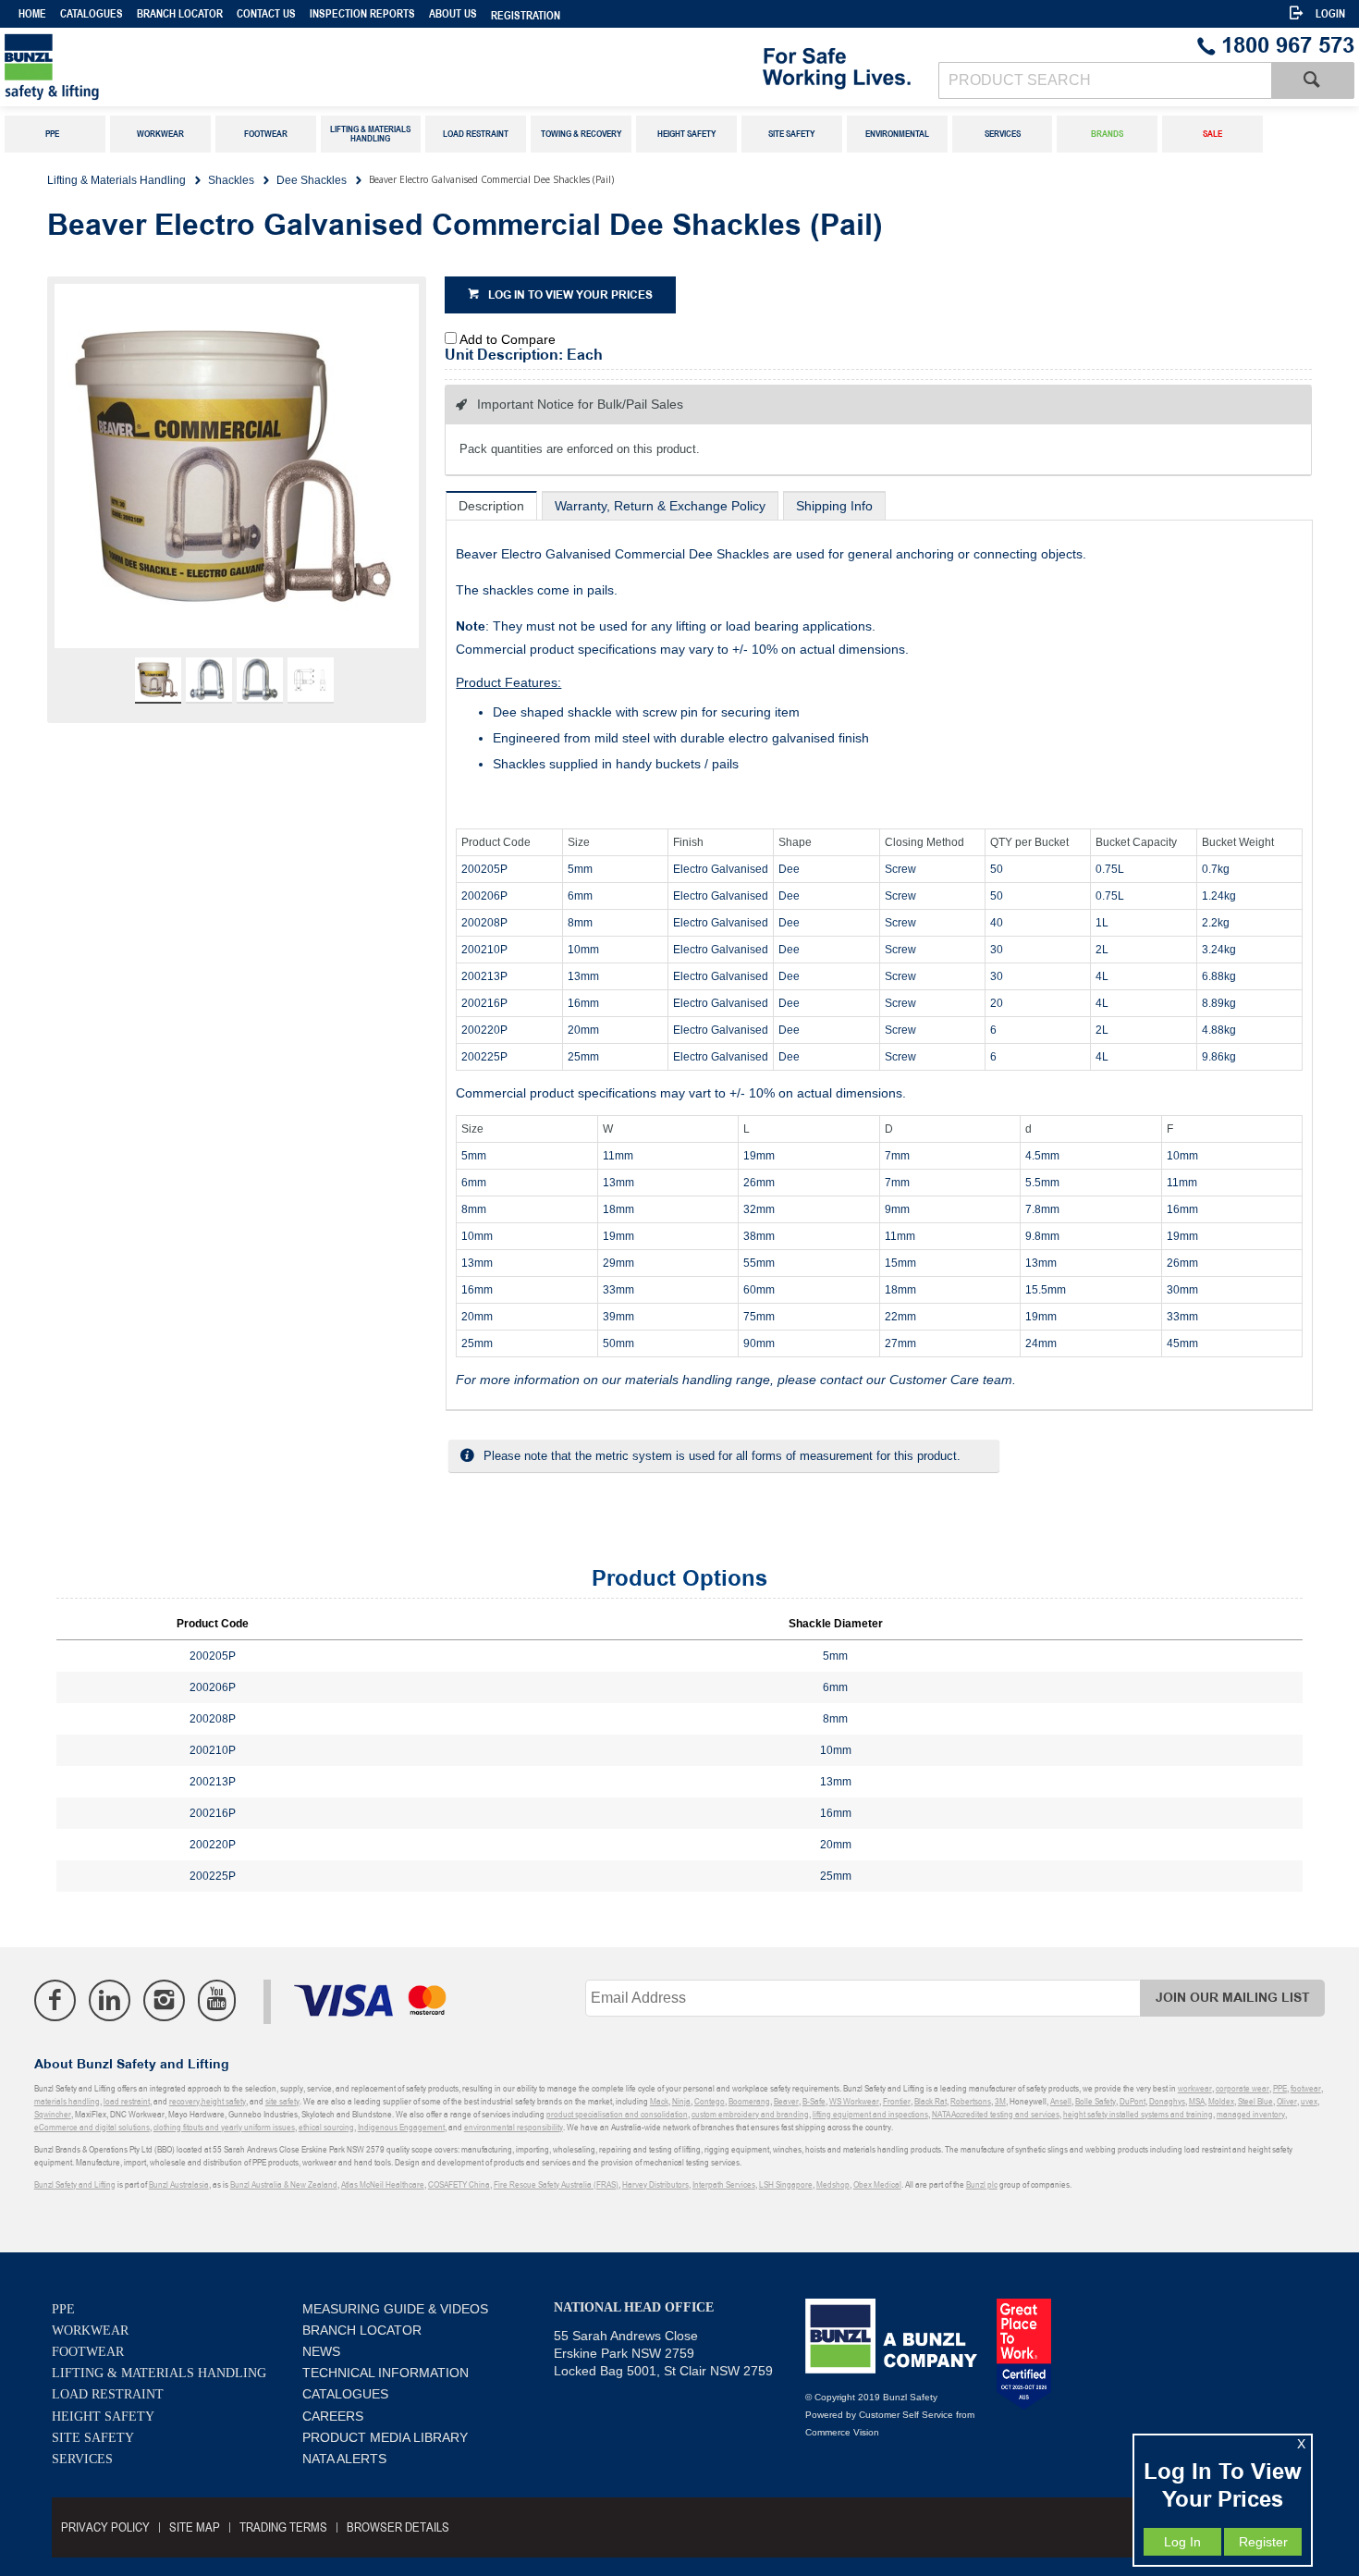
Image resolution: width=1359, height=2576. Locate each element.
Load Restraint (108, 2394)
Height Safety (103, 2417)
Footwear (88, 2352)
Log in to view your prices (570, 295)
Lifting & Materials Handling (159, 2373)
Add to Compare (508, 339)
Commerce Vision (842, 2432)
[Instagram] (164, 2000)
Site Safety (93, 2438)
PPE (63, 2309)
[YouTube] (217, 2000)
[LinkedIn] (110, 2000)
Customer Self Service (906, 2415)
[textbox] (1105, 80)
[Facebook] (55, 2000)
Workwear (90, 2331)
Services (82, 2459)
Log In (1182, 2542)
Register (1263, 2542)
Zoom (256, 476)
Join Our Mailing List (1233, 1998)
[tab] (491, 505)
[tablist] (879, 951)
